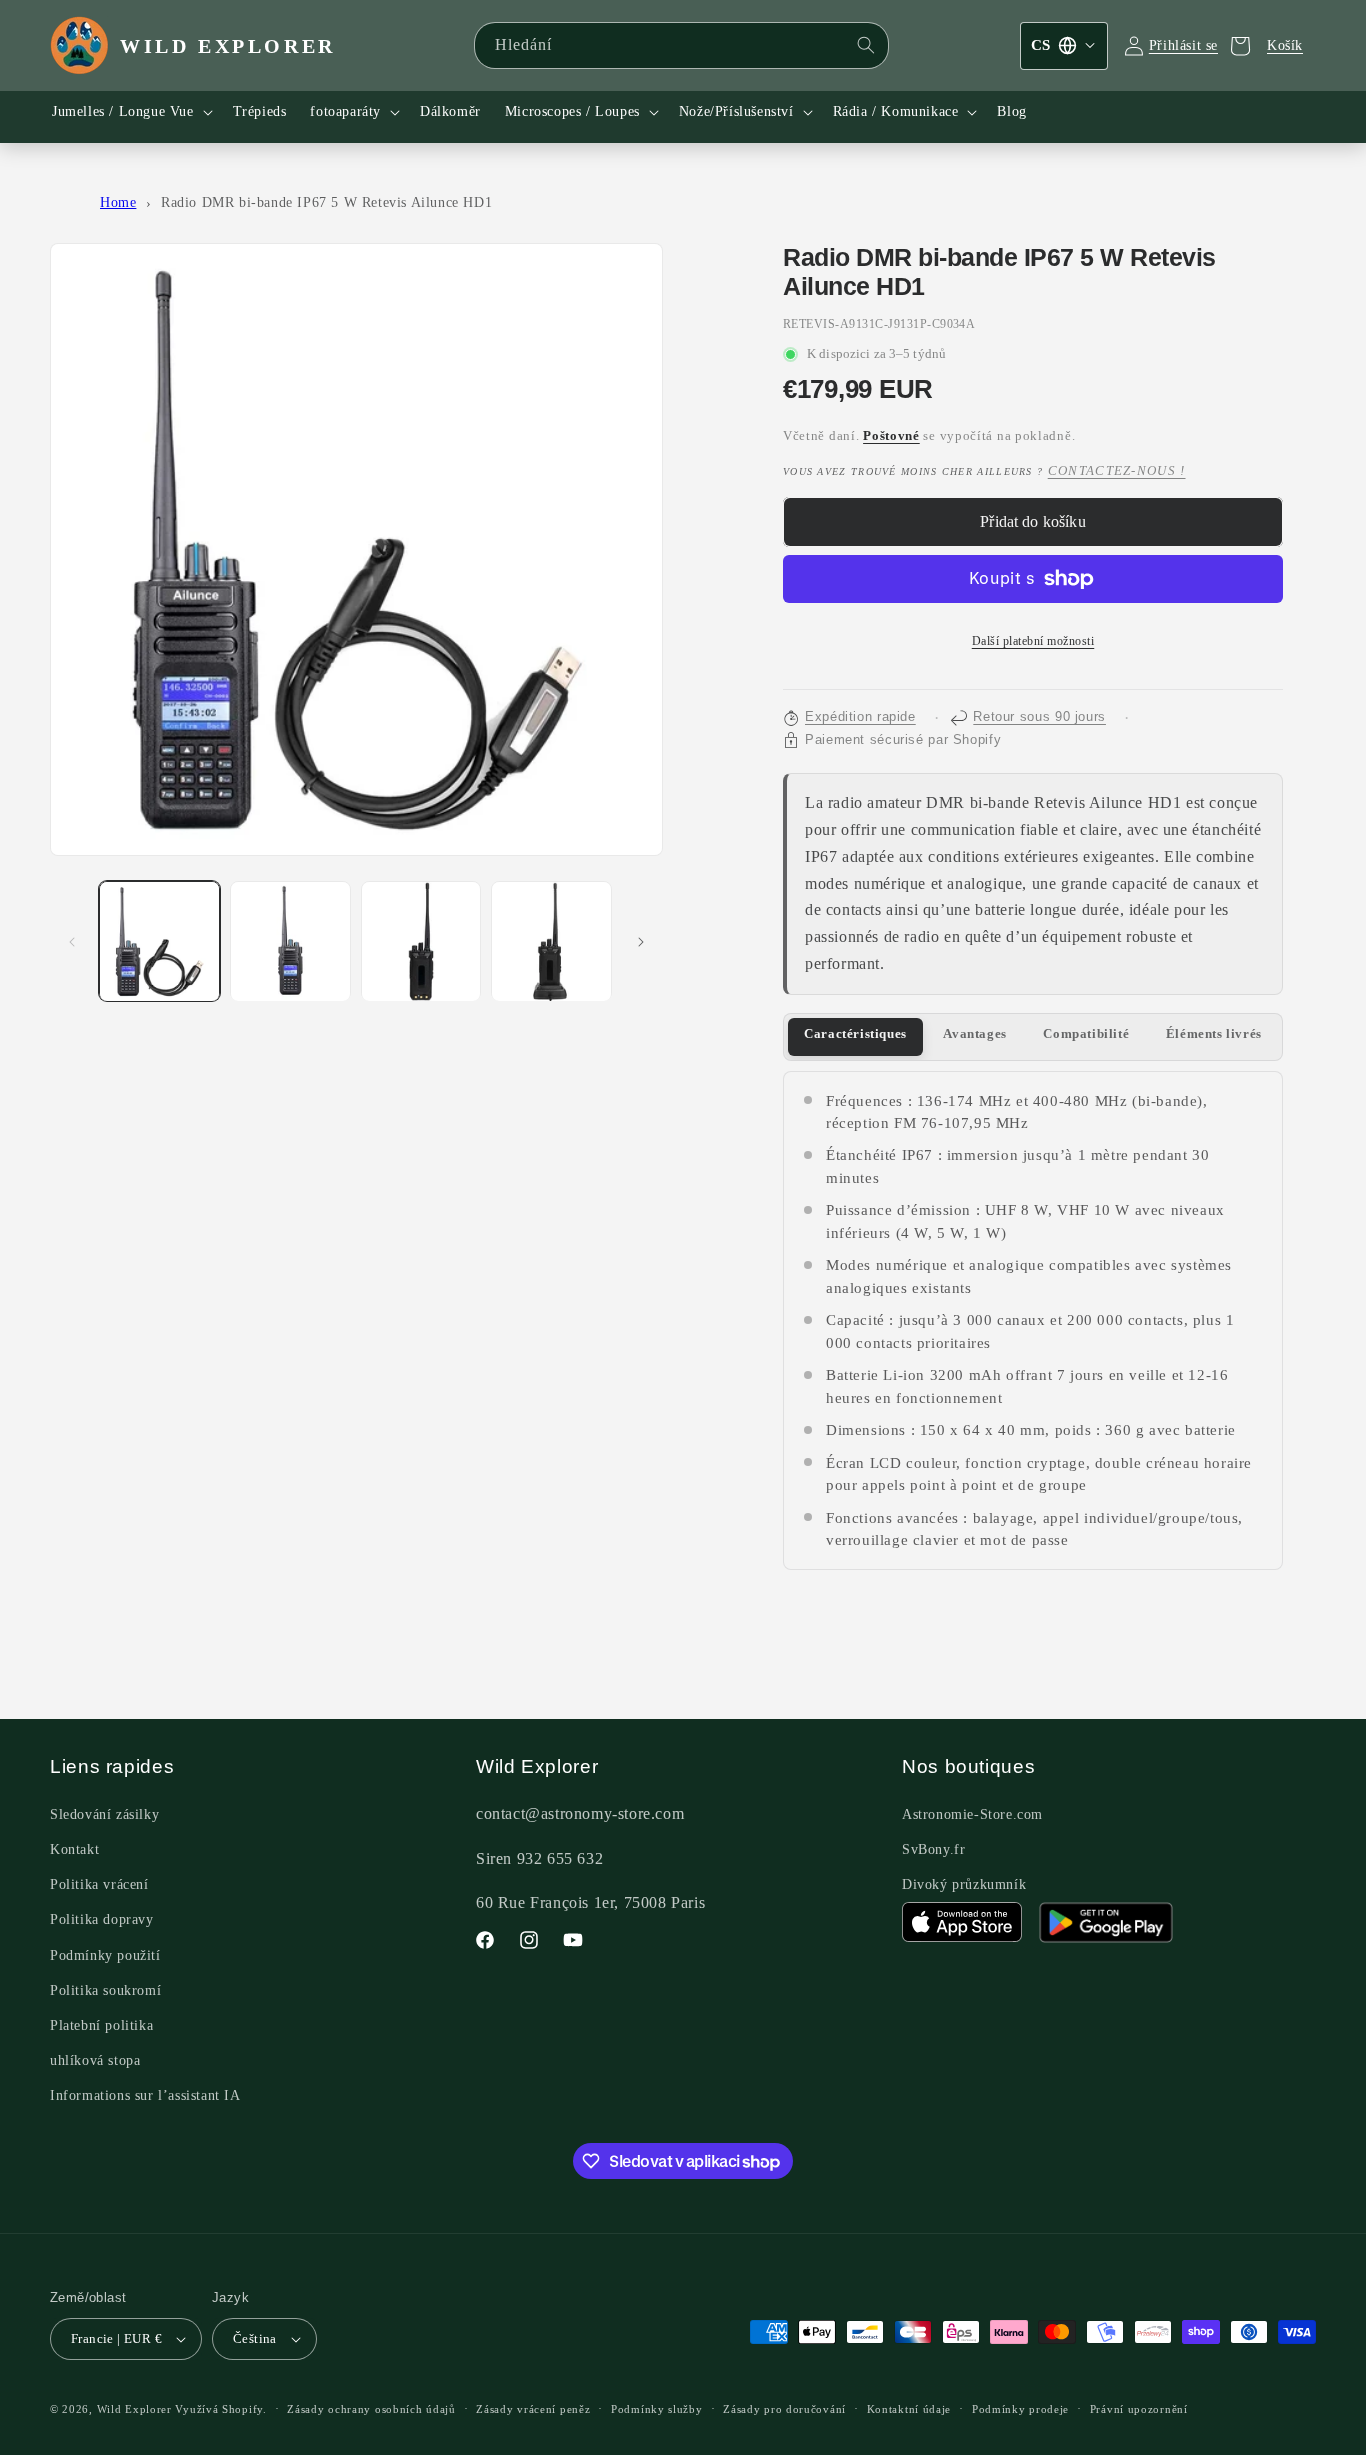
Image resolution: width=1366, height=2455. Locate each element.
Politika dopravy (102, 1919)
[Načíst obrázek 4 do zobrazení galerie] (551, 941)
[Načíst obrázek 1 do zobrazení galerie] (159, 941)
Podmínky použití (105, 1955)
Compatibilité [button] (1086, 1034)
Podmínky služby (657, 2409)
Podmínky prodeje (1020, 2409)
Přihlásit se (1183, 45)
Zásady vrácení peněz (533, 2409)
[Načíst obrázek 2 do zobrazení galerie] (290, 941)
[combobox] (681, 45)
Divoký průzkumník (964, 1884)
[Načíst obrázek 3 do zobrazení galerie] (421, 941)
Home (118, 202)
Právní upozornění (1139, 2409)
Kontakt (74, 1849)
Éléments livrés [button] (1214, 1034)
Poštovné (891, 436)
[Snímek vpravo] (641, 942)
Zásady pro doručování (784, 2409)
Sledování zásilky (104, 1814)
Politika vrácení (99, 1884)
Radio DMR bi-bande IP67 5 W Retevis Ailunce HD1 (326, 202)
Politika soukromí (105, 1990)
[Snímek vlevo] (72, 942)
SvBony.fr (933, 1849)
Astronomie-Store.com (972, 1814)
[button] (130, 112)
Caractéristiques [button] (855, 1034)
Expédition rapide (860, 717)
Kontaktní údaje (909, 2409)
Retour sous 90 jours (1039, 717)
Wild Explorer (134, 2409)
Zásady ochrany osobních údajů (371, 2409)
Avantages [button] (974, 1034)
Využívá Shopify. (220, 2409)
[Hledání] (866, 45)
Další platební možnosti (1033, 641)
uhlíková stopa (95, 2060)
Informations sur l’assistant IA (145, 2095)
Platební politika (101, 2025)
